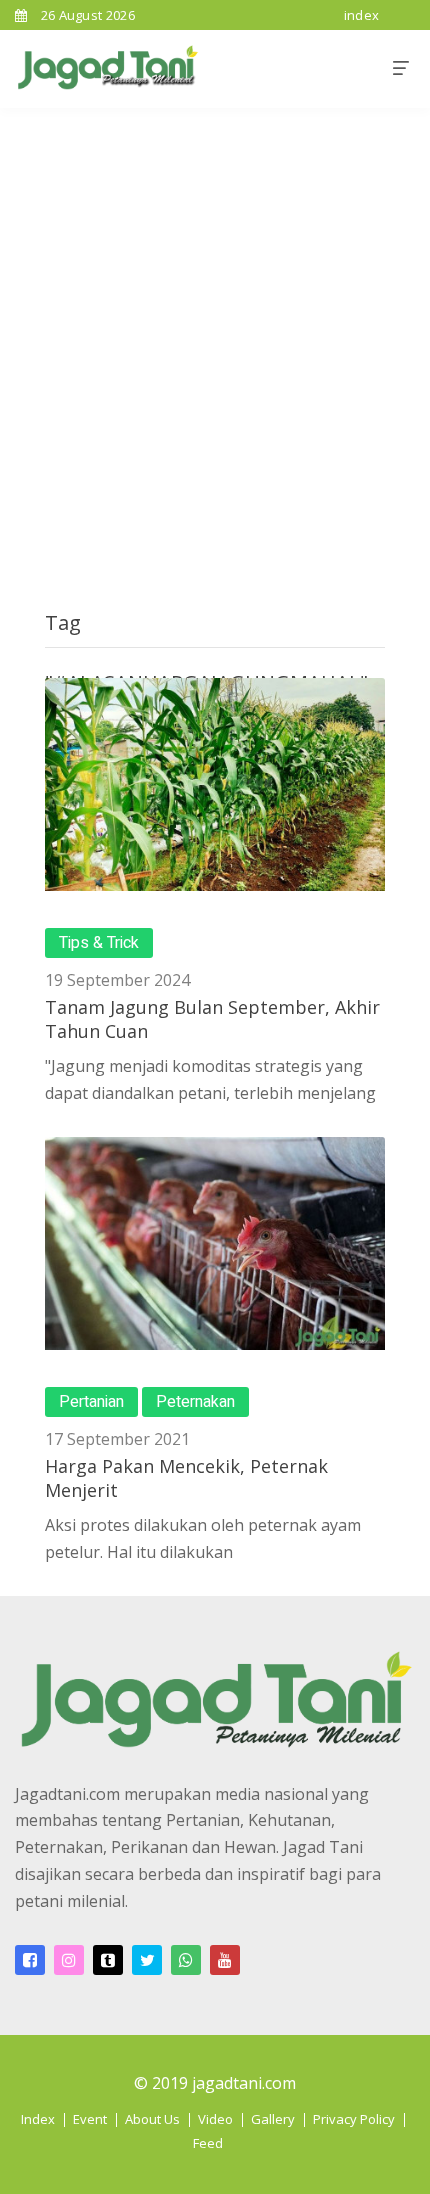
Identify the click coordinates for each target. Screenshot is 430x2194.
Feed (208, 2143)
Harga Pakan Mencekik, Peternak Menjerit (186, 1477)
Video (215, 2119)
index (362, 15)
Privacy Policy (354, 2119)
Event (90, 2119)
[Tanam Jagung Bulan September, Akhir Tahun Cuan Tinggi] (215, 784)
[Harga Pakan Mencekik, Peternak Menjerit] (215, 1243)
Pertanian (91, 1402)
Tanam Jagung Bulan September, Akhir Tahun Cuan (212, 1018)
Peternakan (195, 1402)
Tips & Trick (99, 943)
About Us (152, 2119)
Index (38, 2119)
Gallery (273, 2119)
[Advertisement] (215, 333)
